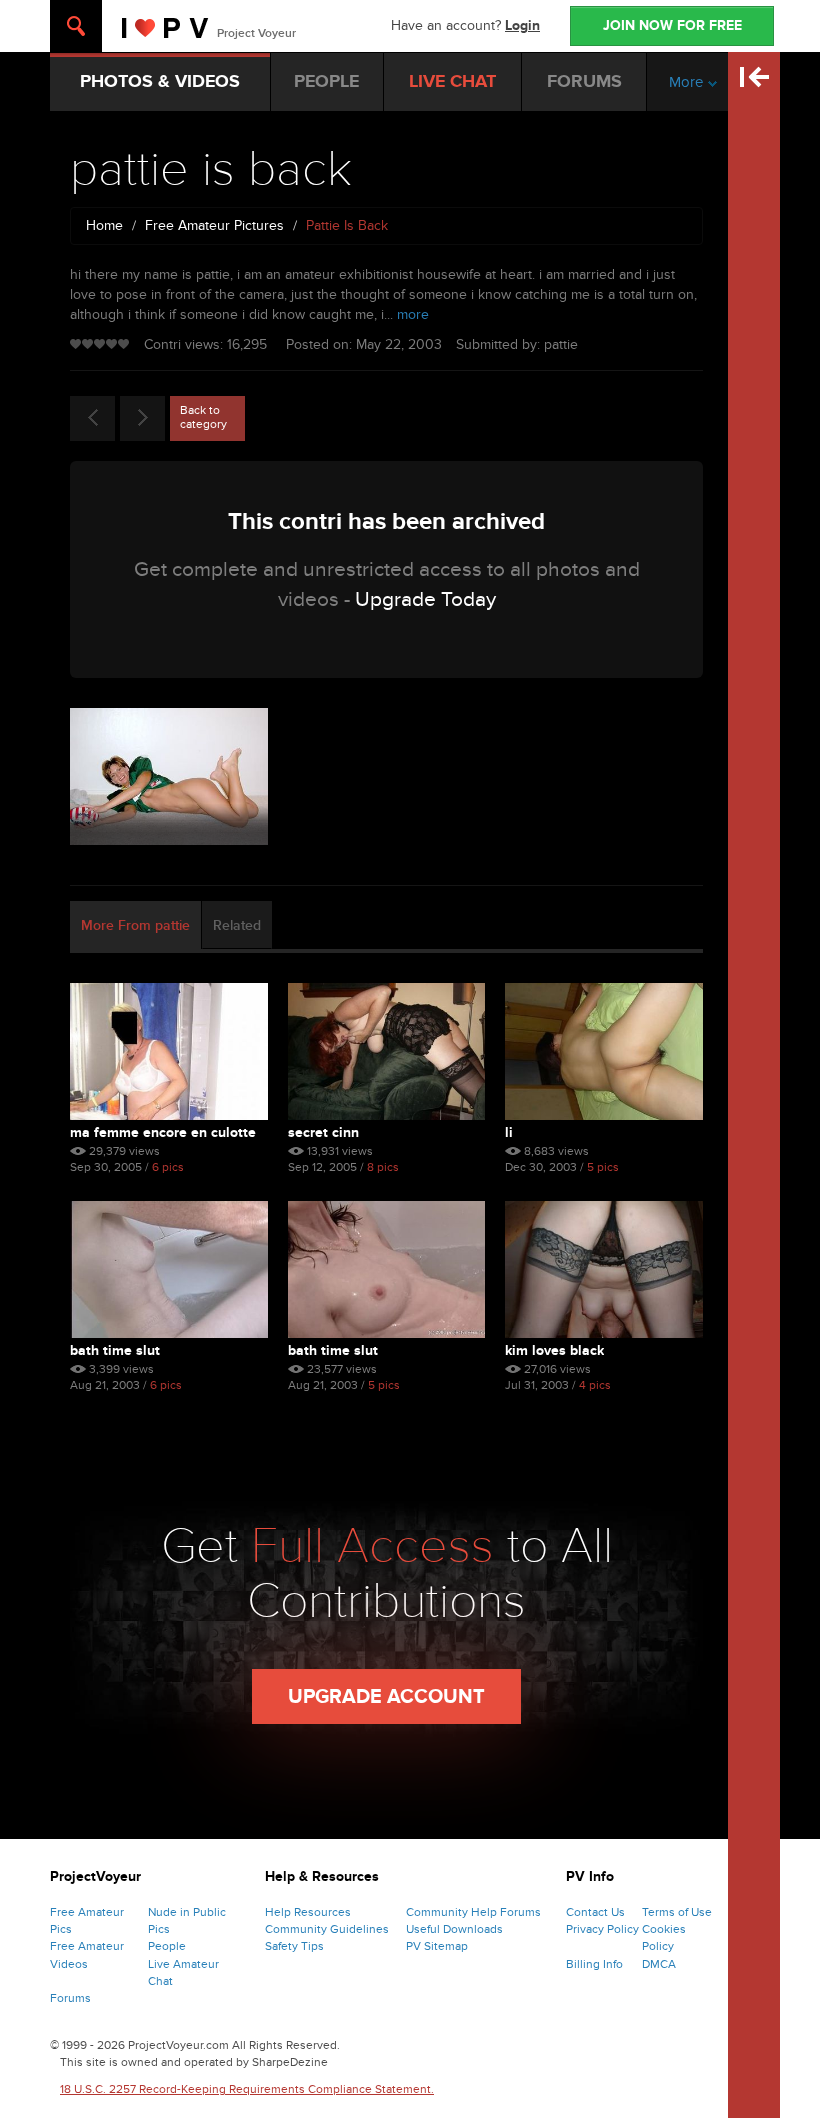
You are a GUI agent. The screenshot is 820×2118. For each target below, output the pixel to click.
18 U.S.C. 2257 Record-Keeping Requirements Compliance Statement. (247, 2089)
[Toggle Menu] (76, 26)
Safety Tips (294, 1946)
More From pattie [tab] (135, 925)
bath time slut (115, 1350)
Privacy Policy (602, 1929)
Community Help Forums (473, 1912)
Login (522, 25)
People (167, 1946)
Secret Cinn (323, 1132)
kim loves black (554, 1350)
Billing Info (594, 1964)
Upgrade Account (386, 1697)
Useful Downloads (454, 1929)
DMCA (659, 1964)
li (509, 1132)
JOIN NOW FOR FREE (672, 25)
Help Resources (308, 1912)
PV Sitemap (437, 1946)
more (413, 314)
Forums (70, 1998)
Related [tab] (237, 925)
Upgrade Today (425, 599)
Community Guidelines (327, 1929)
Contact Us (595, 1912)
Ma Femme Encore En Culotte (163, 1132)
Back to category (203, 417)
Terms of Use (677, 1912)
